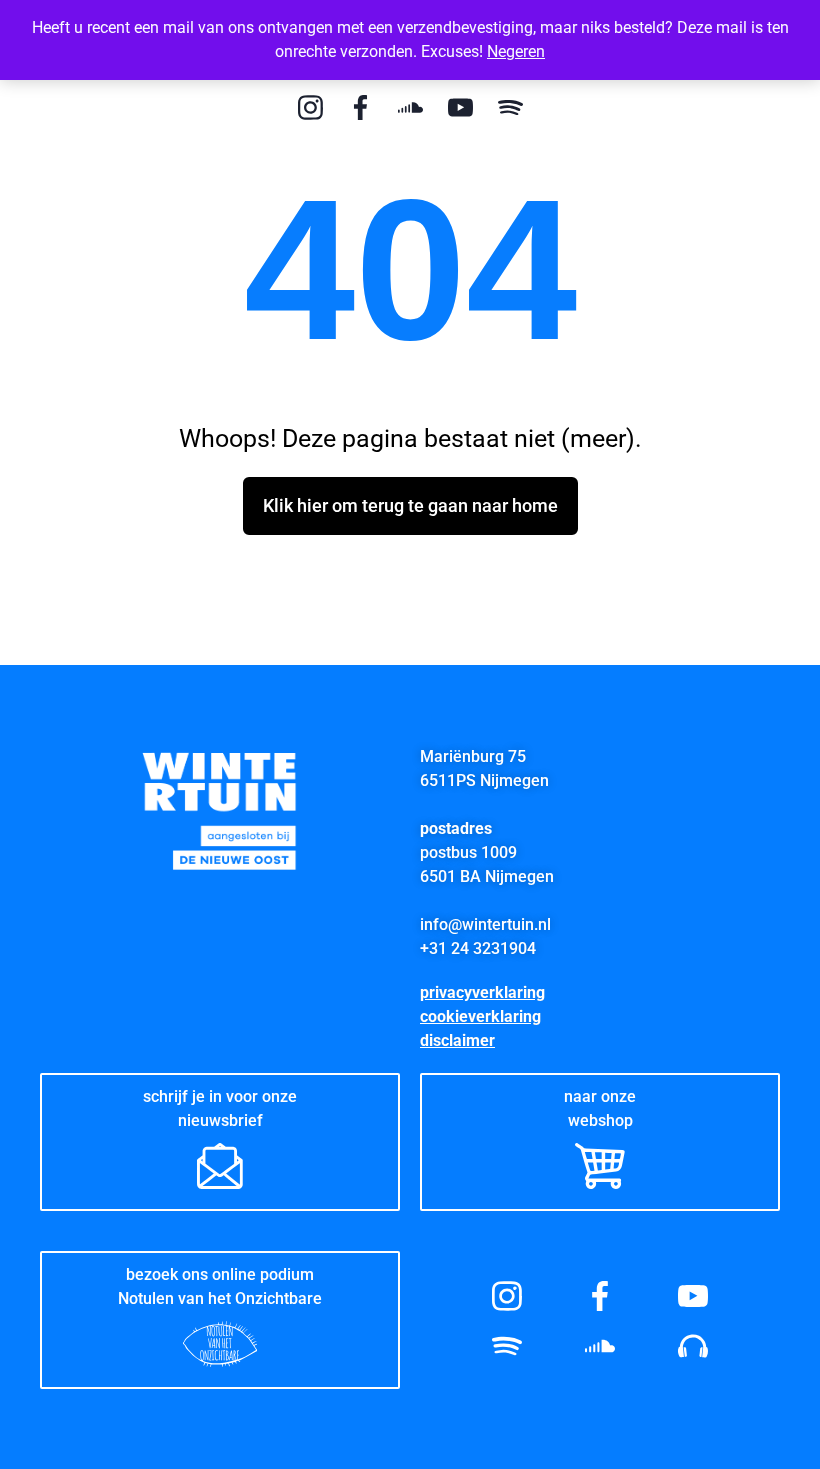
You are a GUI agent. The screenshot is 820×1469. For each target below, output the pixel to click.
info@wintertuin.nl (485, 924)
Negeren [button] (516, 51)
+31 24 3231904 (478, 948)
